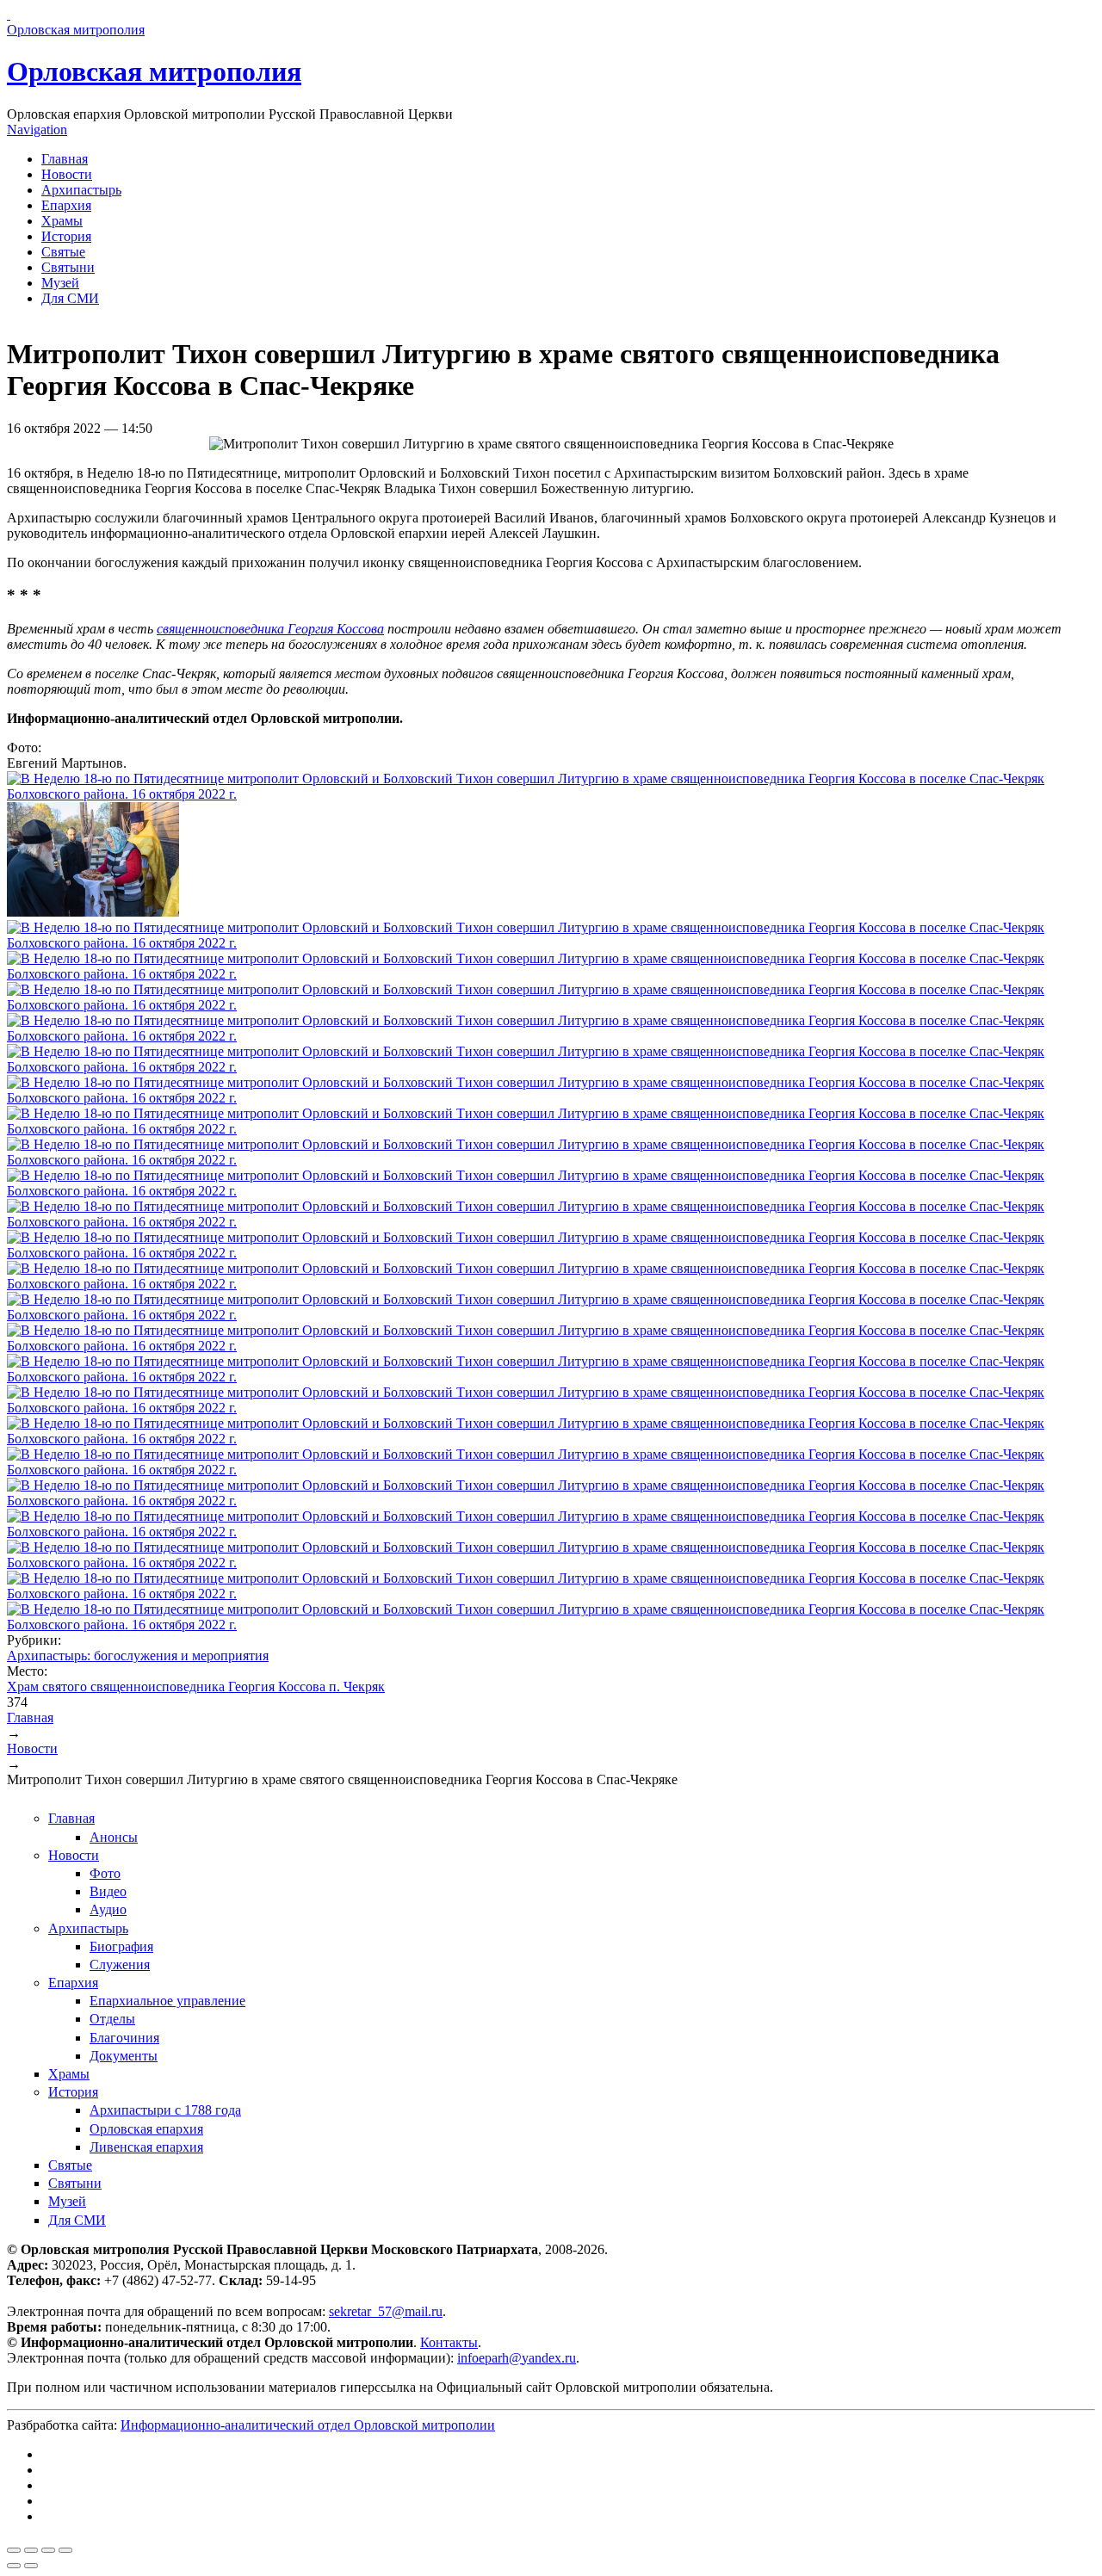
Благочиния (124, 2038)
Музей (60, 283)
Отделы (112, 2019)
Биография (121, 1946)
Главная (65, 159)
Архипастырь (81, 190)
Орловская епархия (146, 2129)
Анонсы (114, 1837)
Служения (120, 1964)
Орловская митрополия (154, 71)
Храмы (62, 221)
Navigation (37, 130)
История (66, 236)
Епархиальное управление (167, 2001)
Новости (67, 174)
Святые (63, 252)
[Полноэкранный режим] (48, 2550)
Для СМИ (70, 298)
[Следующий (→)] (31, 2566)
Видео (108, 1891)
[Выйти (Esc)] (14, 2550)
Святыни (68, 267)
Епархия (66, 205)
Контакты (449, 2342)
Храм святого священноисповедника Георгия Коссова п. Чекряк (196, 1686)
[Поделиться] (31, 2550)
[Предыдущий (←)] (14, 2566)
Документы (124, 2056)
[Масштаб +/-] (65, 2550)
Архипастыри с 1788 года (165, 2110)
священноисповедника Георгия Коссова (270, 629)
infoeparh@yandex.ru (517, 2358)
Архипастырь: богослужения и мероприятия (138, 1656)
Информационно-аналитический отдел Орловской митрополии (308, 2425)
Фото (105, 1873)
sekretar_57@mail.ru (386, 2311)
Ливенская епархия (146, 2147)
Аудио (108, 1909)
